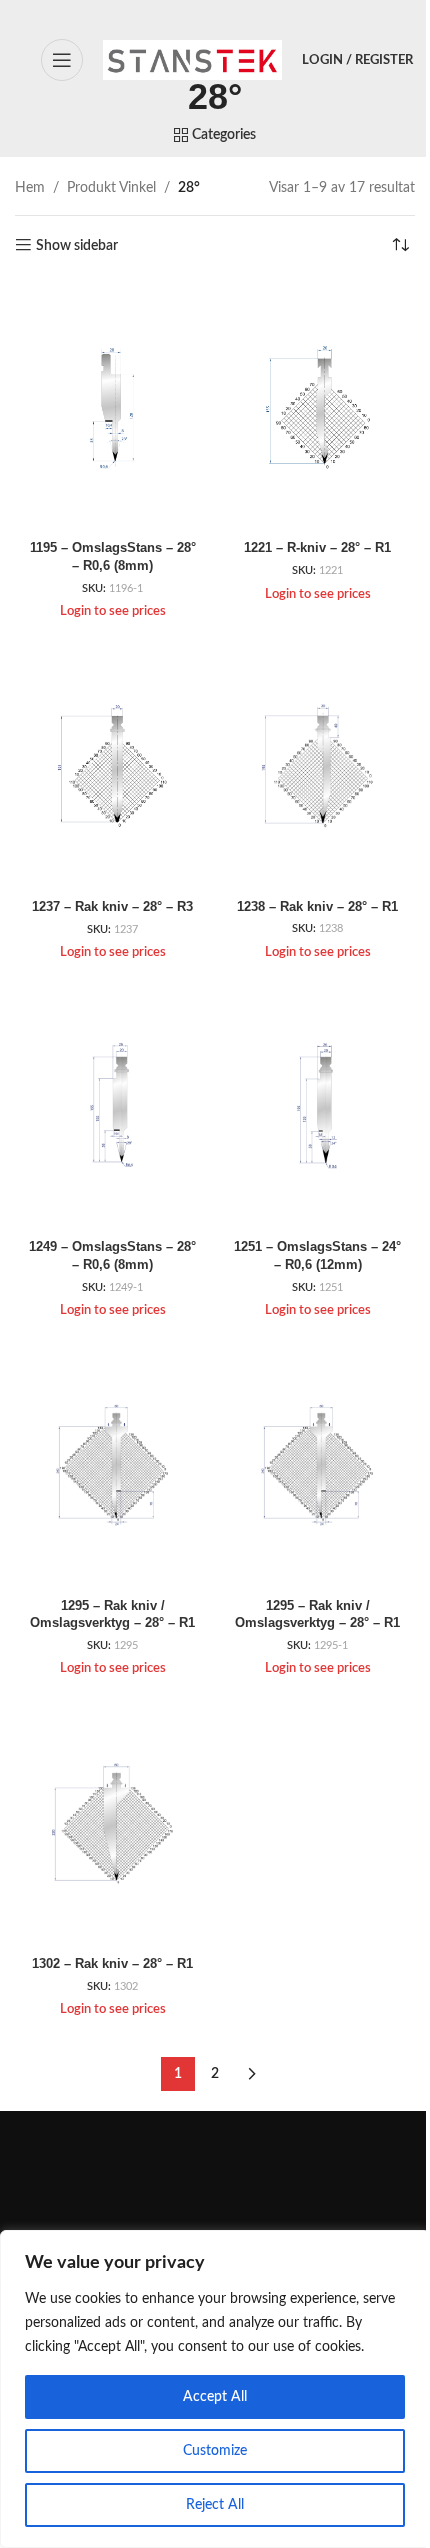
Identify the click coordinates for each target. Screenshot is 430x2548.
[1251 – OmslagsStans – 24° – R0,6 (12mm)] (317, 1106)
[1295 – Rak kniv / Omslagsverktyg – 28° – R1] (112, 1464)
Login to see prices (113, 611)
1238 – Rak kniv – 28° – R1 (317, 907)
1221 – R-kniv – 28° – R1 (317, 548)
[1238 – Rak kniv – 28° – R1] (317, 765)
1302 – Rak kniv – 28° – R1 (112, 1964)
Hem (30, 188)
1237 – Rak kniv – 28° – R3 (112, 907)
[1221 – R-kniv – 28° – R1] (317, 407)
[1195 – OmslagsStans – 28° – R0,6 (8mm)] (112, 407)
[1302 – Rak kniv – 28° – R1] (112, 1823)
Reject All (215, 2505)
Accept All (215, 2397)
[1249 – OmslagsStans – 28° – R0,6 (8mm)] (112, 1106)
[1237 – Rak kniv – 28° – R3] (112, 765)
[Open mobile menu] (62, 60)
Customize (215, 2451)
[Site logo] (192, 60)
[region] (215, 2389)
